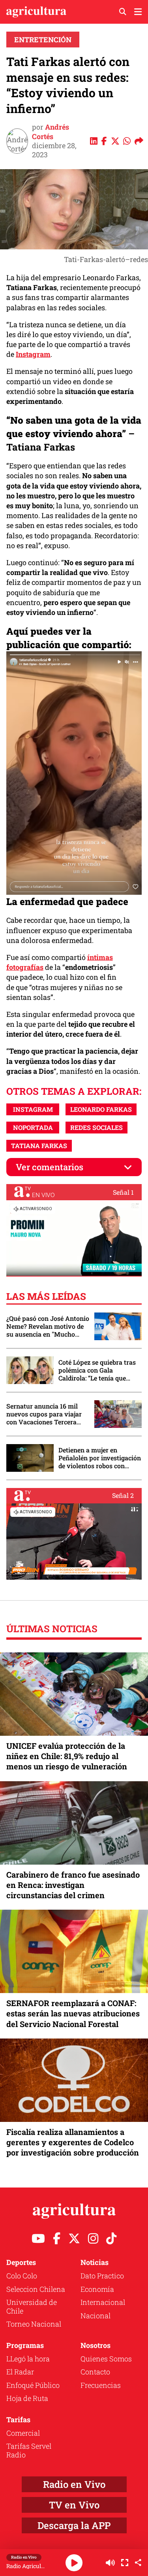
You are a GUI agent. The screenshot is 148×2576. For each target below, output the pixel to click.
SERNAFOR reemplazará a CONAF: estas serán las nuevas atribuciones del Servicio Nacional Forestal (73, 2013)
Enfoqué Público (33, 2385)
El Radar (20, 2372)
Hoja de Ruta (27, 2398)
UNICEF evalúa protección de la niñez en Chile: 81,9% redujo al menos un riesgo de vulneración (67, 1756)
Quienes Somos (106, 2359)
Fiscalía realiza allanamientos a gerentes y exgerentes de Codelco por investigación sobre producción (73, 2142)
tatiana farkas (39, 1146)
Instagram (33, 354)
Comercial (23, 2433)
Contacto (95, 2372)
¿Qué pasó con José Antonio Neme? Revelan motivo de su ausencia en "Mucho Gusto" (48, 1326)
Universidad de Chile (32, 2306)
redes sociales (96, 1127)
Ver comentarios (50, 1167)
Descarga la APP (74, 2525)
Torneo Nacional (34, 2324)
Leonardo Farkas (101, 1109)
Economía (97, 2289)
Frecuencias (101, 2385)
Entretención (43, 40)
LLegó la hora (28, 2359)
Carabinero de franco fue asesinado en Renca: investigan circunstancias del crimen (73, 1885)
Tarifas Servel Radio (29, 2450)
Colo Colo (22, 2276)
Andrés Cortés (51, 131)
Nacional (96, 2316)
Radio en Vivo (74, 2484)
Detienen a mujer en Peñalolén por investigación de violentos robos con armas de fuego (100, 1458)
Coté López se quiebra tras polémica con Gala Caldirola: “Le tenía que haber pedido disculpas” (97, 1370)
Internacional (103, 2302)
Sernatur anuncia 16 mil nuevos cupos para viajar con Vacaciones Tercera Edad (44, 1414)
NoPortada (33, 1127)
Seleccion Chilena (36, 2289)
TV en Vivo (74, 2505)
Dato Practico (102, 2276)
